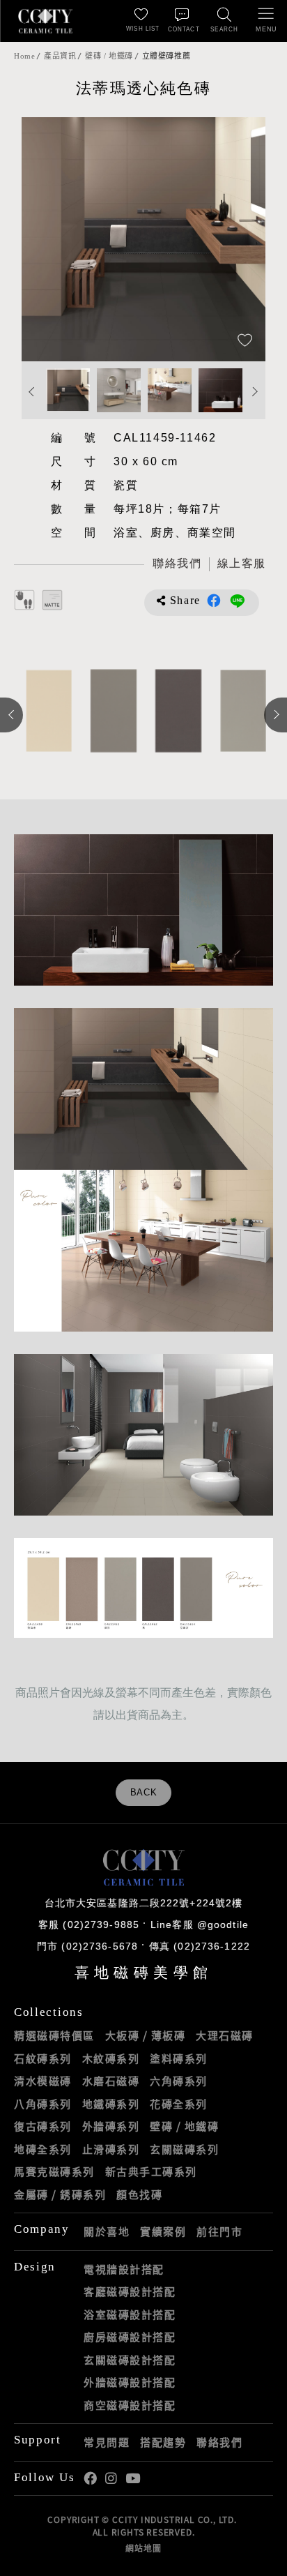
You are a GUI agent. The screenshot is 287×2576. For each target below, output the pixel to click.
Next (241, 239)
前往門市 (219, 2231)
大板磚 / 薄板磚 (146, 2035)
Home (24, 56)
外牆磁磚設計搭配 (130, 2382)
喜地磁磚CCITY (45, 21)
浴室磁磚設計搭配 (130, 2314)
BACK (144, 1793)
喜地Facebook (90, 2479)
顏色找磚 (139, 2194)
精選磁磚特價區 (54, 2035)
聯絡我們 (219, 2442)
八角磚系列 (43, 2104)
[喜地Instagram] (111, 2479)
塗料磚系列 (179, 2058)
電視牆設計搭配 (124, 2269)
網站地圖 (143, 2548)
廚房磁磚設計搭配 (130, 2337)
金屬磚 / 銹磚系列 (60, 2194)
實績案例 (163, 2231)
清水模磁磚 (43, 2081)
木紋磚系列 (111, 2058)
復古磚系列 (43, 2126)
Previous (46, 239)
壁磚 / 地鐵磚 (109, 56)
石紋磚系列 (43, 2058)
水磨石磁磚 (111, 2081)
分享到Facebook (214, 601)
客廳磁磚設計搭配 (130, 2291)
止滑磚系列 (111, 2149)
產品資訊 (60, 56)
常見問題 (107, 2442)
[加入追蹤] (245, 341)
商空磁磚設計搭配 (130, 2405)
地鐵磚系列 (111, 2104)
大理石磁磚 (225, 2035)
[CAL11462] (176, 711)
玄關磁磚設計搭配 (130, 2360)
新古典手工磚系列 (151, 2171)
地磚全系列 (43, 2149)
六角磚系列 (179, 2081)
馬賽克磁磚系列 (54, 2171)
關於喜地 (107, 2231)
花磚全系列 (179, 2104)
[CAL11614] (111, 711)
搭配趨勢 (163, 2442)
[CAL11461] (241, 711)
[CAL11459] (46, 711)
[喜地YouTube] (133, 2479)
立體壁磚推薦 (166, 56)
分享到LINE (238, 601)
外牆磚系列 (111, 2126)
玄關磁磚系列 (184, 2149)
